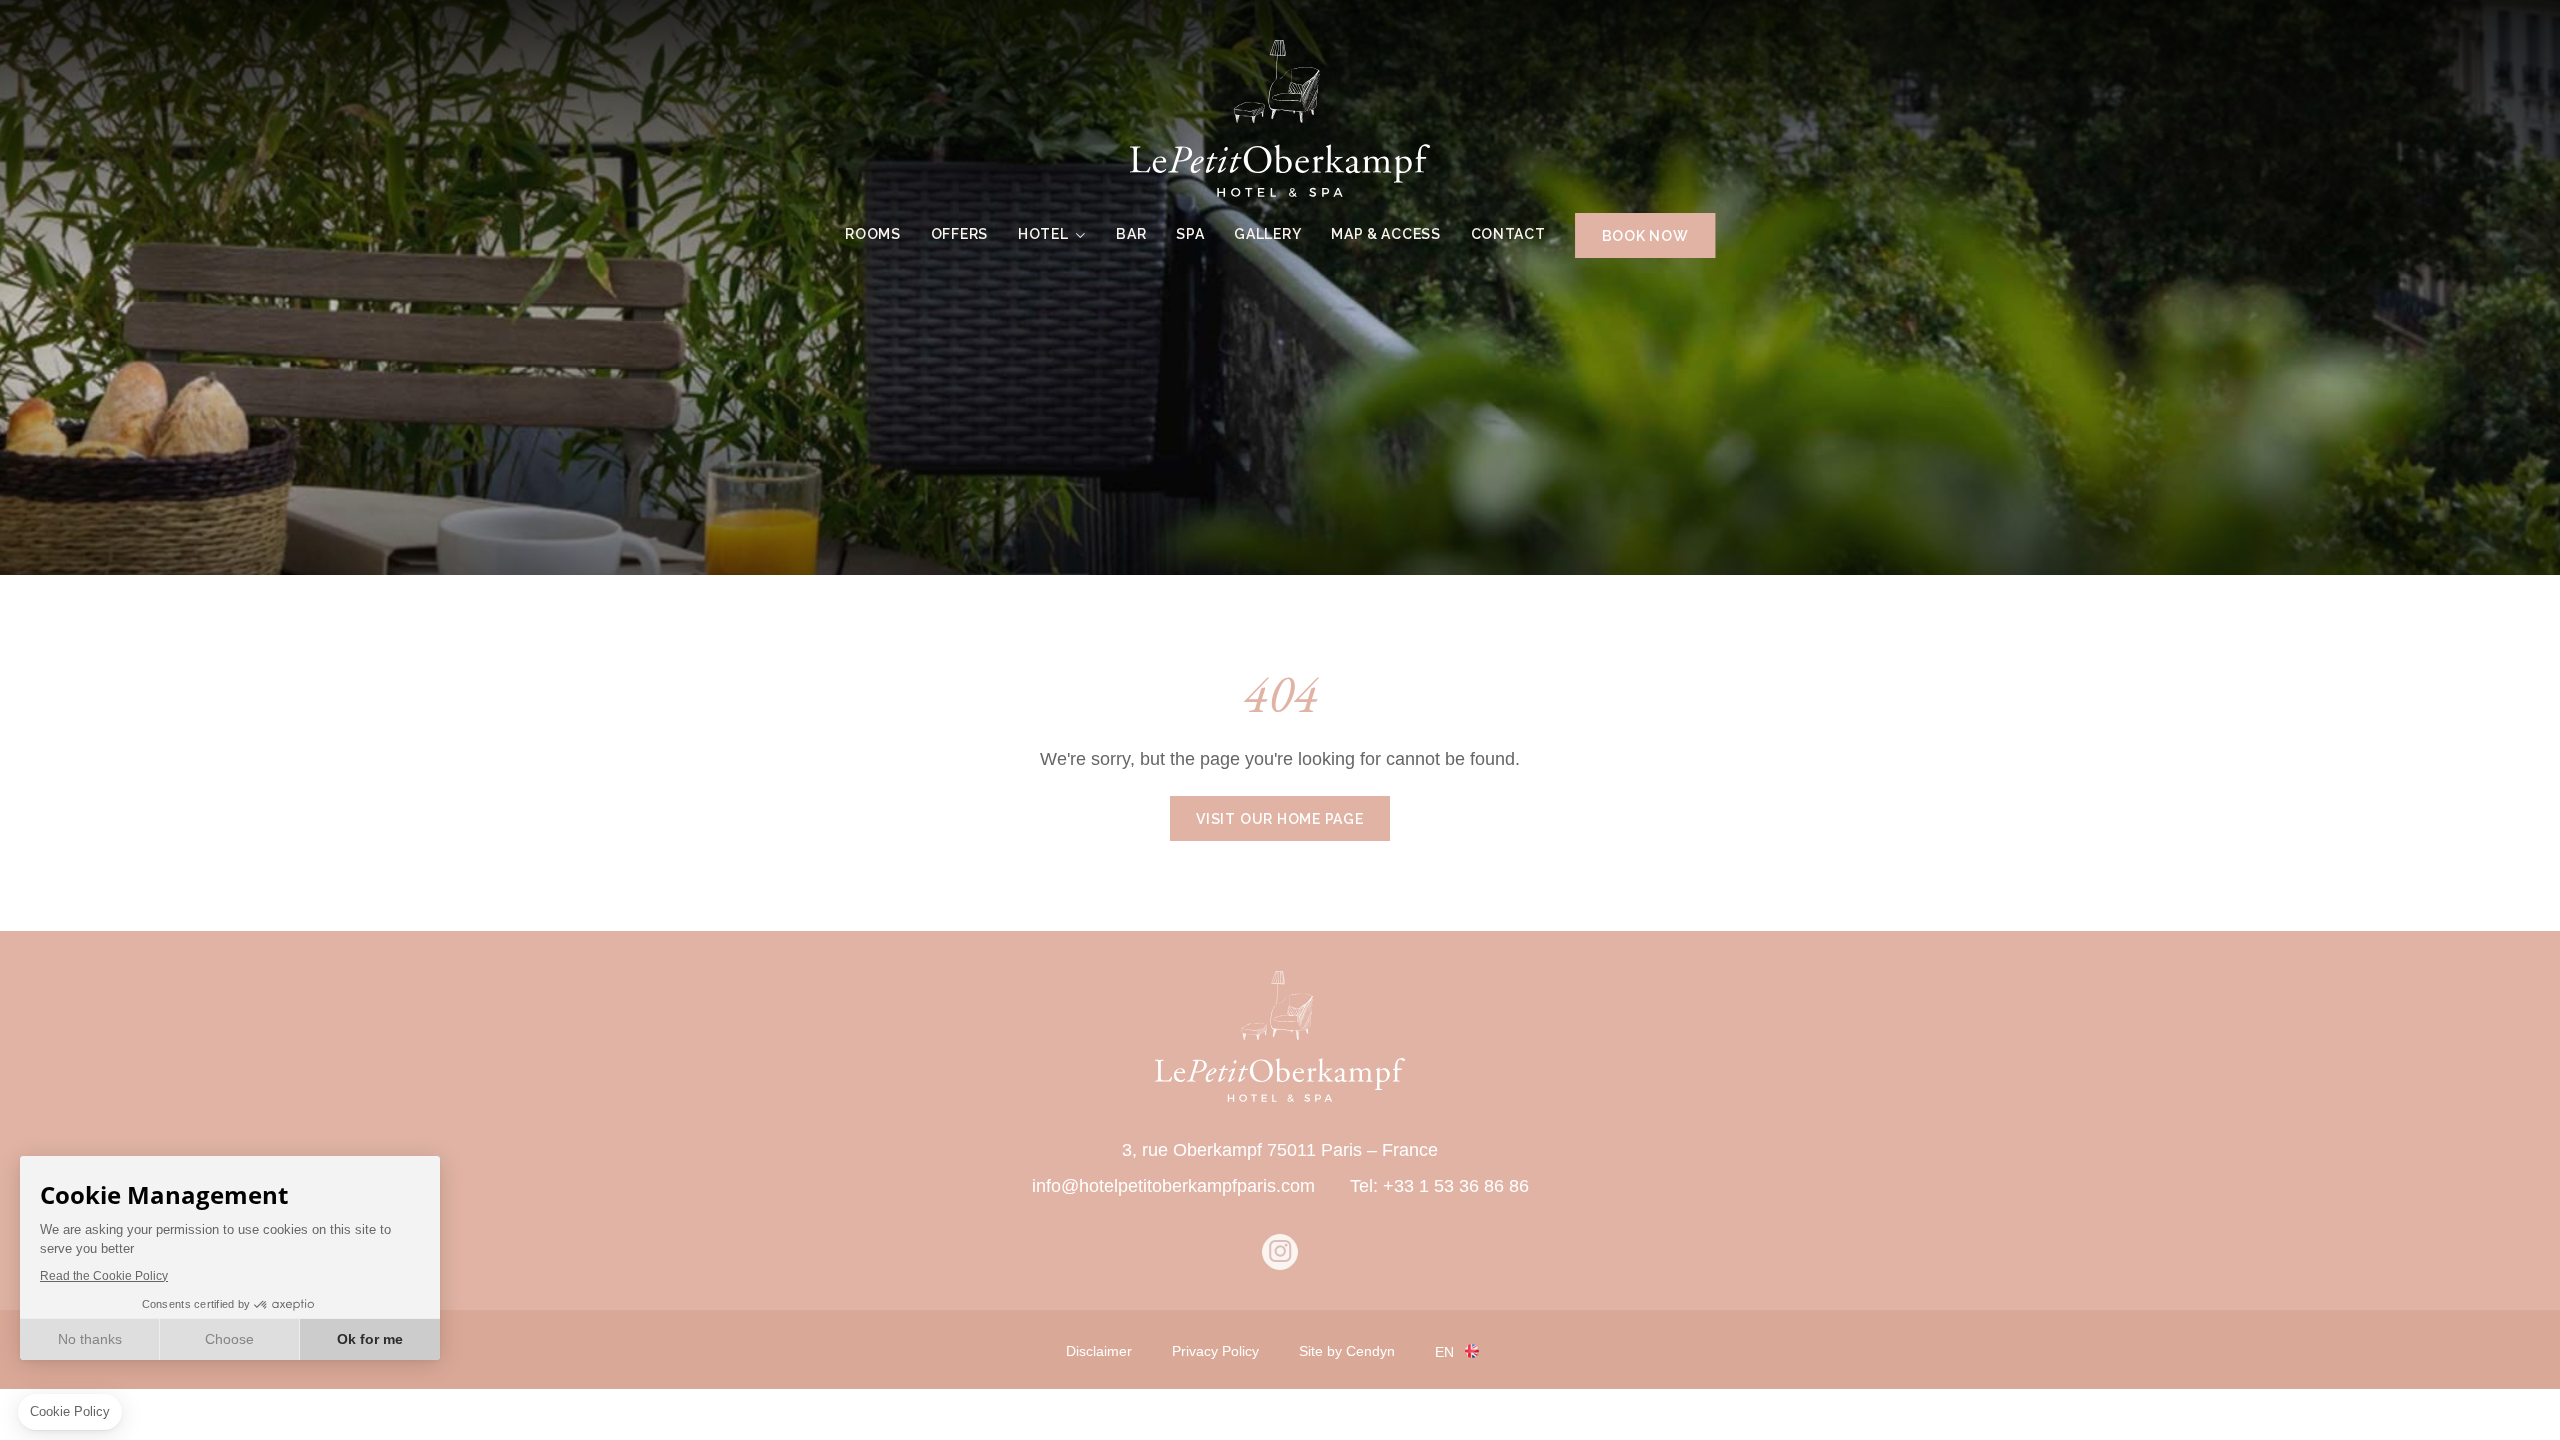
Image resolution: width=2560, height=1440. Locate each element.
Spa (1190, 234)
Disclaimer (1099, 1351)
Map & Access (1385, 234)
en (1444, 1352)
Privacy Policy (1215, 1351)
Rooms (873, 234)
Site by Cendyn (1347, 1351)
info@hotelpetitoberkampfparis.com (1173, 1186)
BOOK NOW (1645, 236)
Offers (959, 234)
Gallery (1267, 234)
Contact (1508, 234)
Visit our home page (1280, 819)
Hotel (1043, 234)
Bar (1131, 234)
